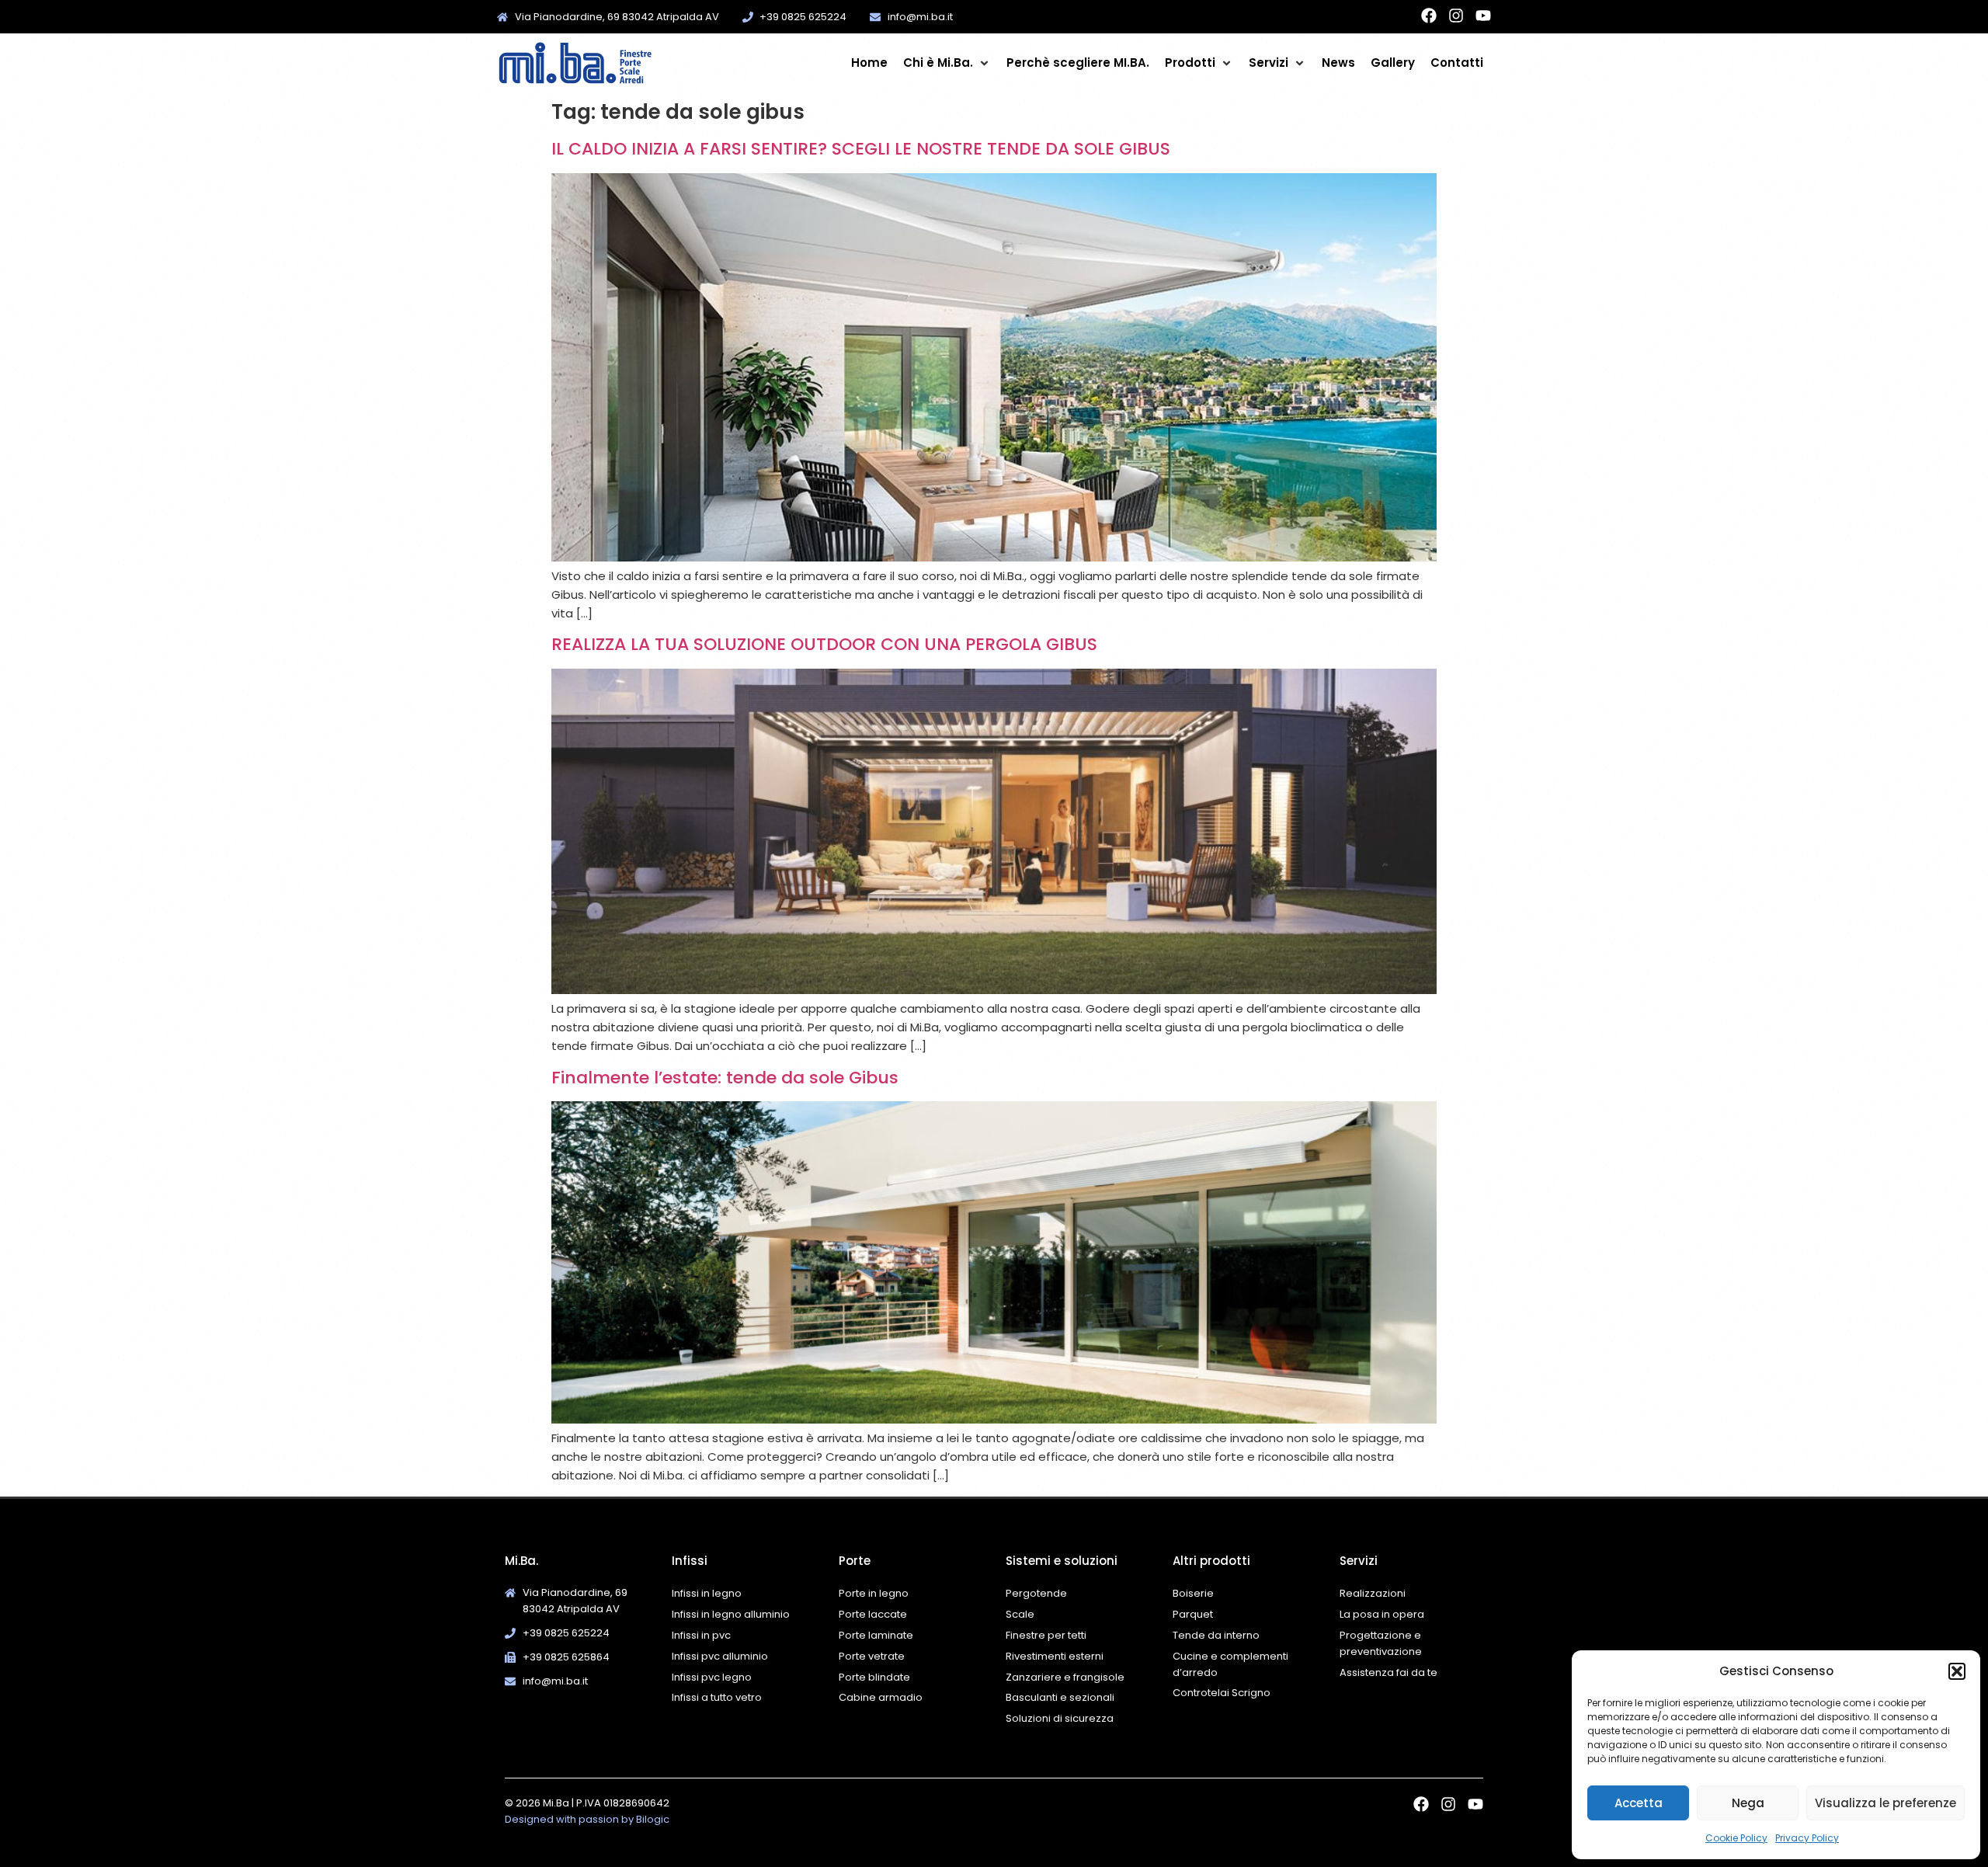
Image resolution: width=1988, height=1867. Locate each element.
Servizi (1359, 1561)
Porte (855, 1561)
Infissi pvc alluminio (720, 1656)
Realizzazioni (1373, 1593)
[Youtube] (1483, 16)
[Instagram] (1456, 16)
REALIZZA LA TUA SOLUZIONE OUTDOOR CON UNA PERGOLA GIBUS (824, 644)
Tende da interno (1216, 1635)
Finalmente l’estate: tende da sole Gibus (725, 1078)
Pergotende (1036, 1593)
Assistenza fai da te (1388, 1672)
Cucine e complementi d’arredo (1230, 1664)
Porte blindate (874, 1677)
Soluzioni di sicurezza (1060, 1718)
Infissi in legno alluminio (731, 1614)
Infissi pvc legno (712, 1677)
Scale (1020, 1614)
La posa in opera (1382, 1614)
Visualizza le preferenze (1885, 1803)
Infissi (690, 1561)
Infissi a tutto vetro (717, 1697)
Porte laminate (876, 1635)
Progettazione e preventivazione (1381, 1643)
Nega (1748, 1803)
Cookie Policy (1736, 1838)
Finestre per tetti (1046, 1635)
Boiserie (1194, 1593)
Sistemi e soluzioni (1062, 1561)
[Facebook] (1429, 16)
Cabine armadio (881, 1697)
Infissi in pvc (701, 1635)
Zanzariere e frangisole (1065, 1677)
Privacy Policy (1807, 1838)
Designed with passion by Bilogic (587, 1819)
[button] (1957, 1671)
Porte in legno (874, 1593)
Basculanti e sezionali (1060, 1697)
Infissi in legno (707, 1593)
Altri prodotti (1211, 1561)
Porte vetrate (872, 1656)
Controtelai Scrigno (1222, 1693)
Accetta (1639, 1803)
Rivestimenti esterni (1055, 1656)
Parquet (1193, 1614)
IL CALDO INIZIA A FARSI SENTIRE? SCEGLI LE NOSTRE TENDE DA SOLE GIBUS (861, 149)
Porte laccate (873, 1614)
